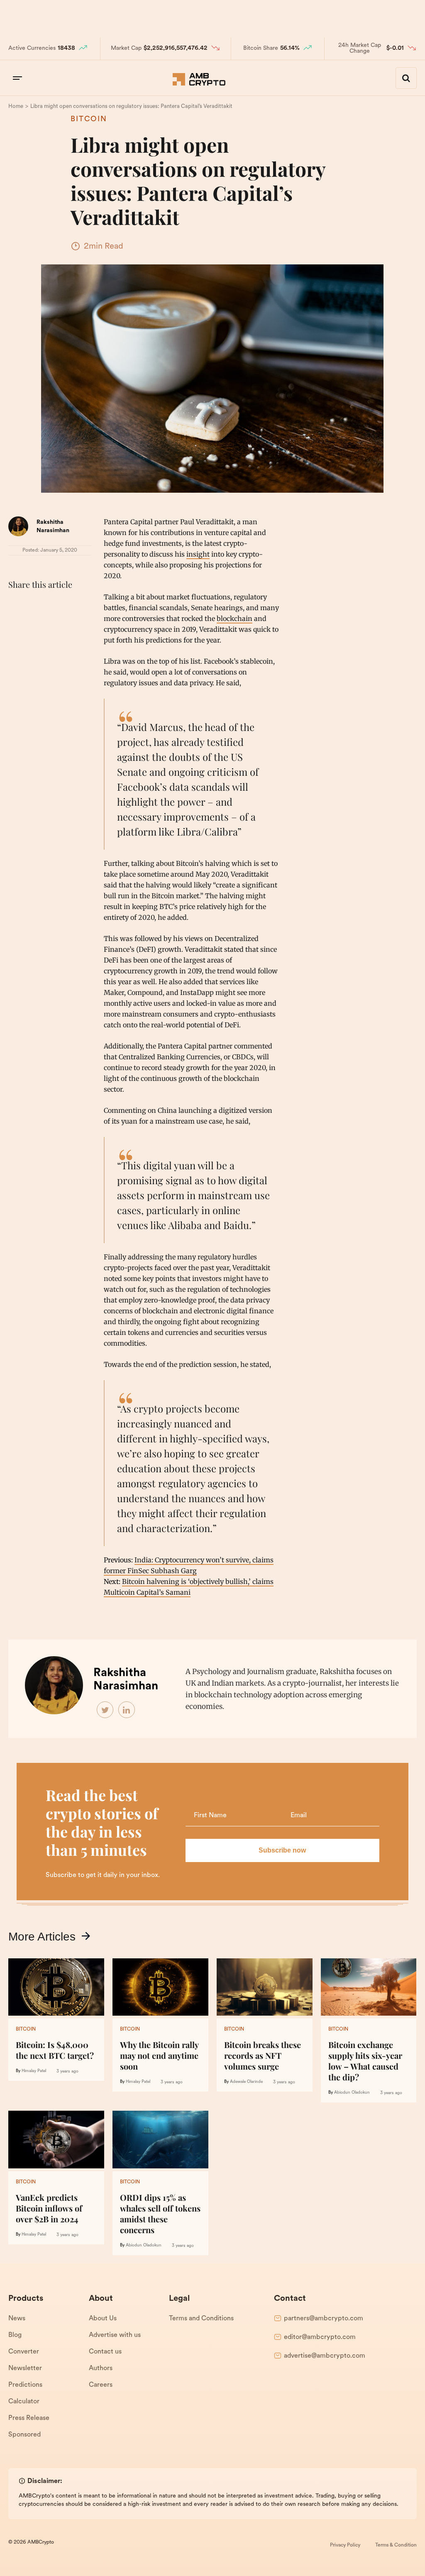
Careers (101, 2385)
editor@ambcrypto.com (320, 2337)
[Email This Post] (71, 605)
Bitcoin (89, 120)
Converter (24, 2352)
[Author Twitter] (105, 1710)
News (17, 2319)
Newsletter (25, 2368)
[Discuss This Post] (17, 625)
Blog (15, 2335)
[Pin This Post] (53, 605)
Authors (101, 2368)
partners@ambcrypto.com (324, 2319)
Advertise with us (115, 2335)
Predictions (25, 2385)
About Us (103, 2319)
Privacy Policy (345, 2545)
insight (198, 554)
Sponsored (24, 2435)
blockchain (234, 618)
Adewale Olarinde (246, 2082)
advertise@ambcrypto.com (325, 2356)
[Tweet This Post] (35, 605)
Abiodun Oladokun (352, 2093)
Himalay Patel (34, 2071)
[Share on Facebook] (17, 605)
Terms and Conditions (201, 2319)
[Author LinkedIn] (127, 1710)
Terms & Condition (396, 2545)
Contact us (105, 2352)
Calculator (24, 2402)
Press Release (29, 2418)
